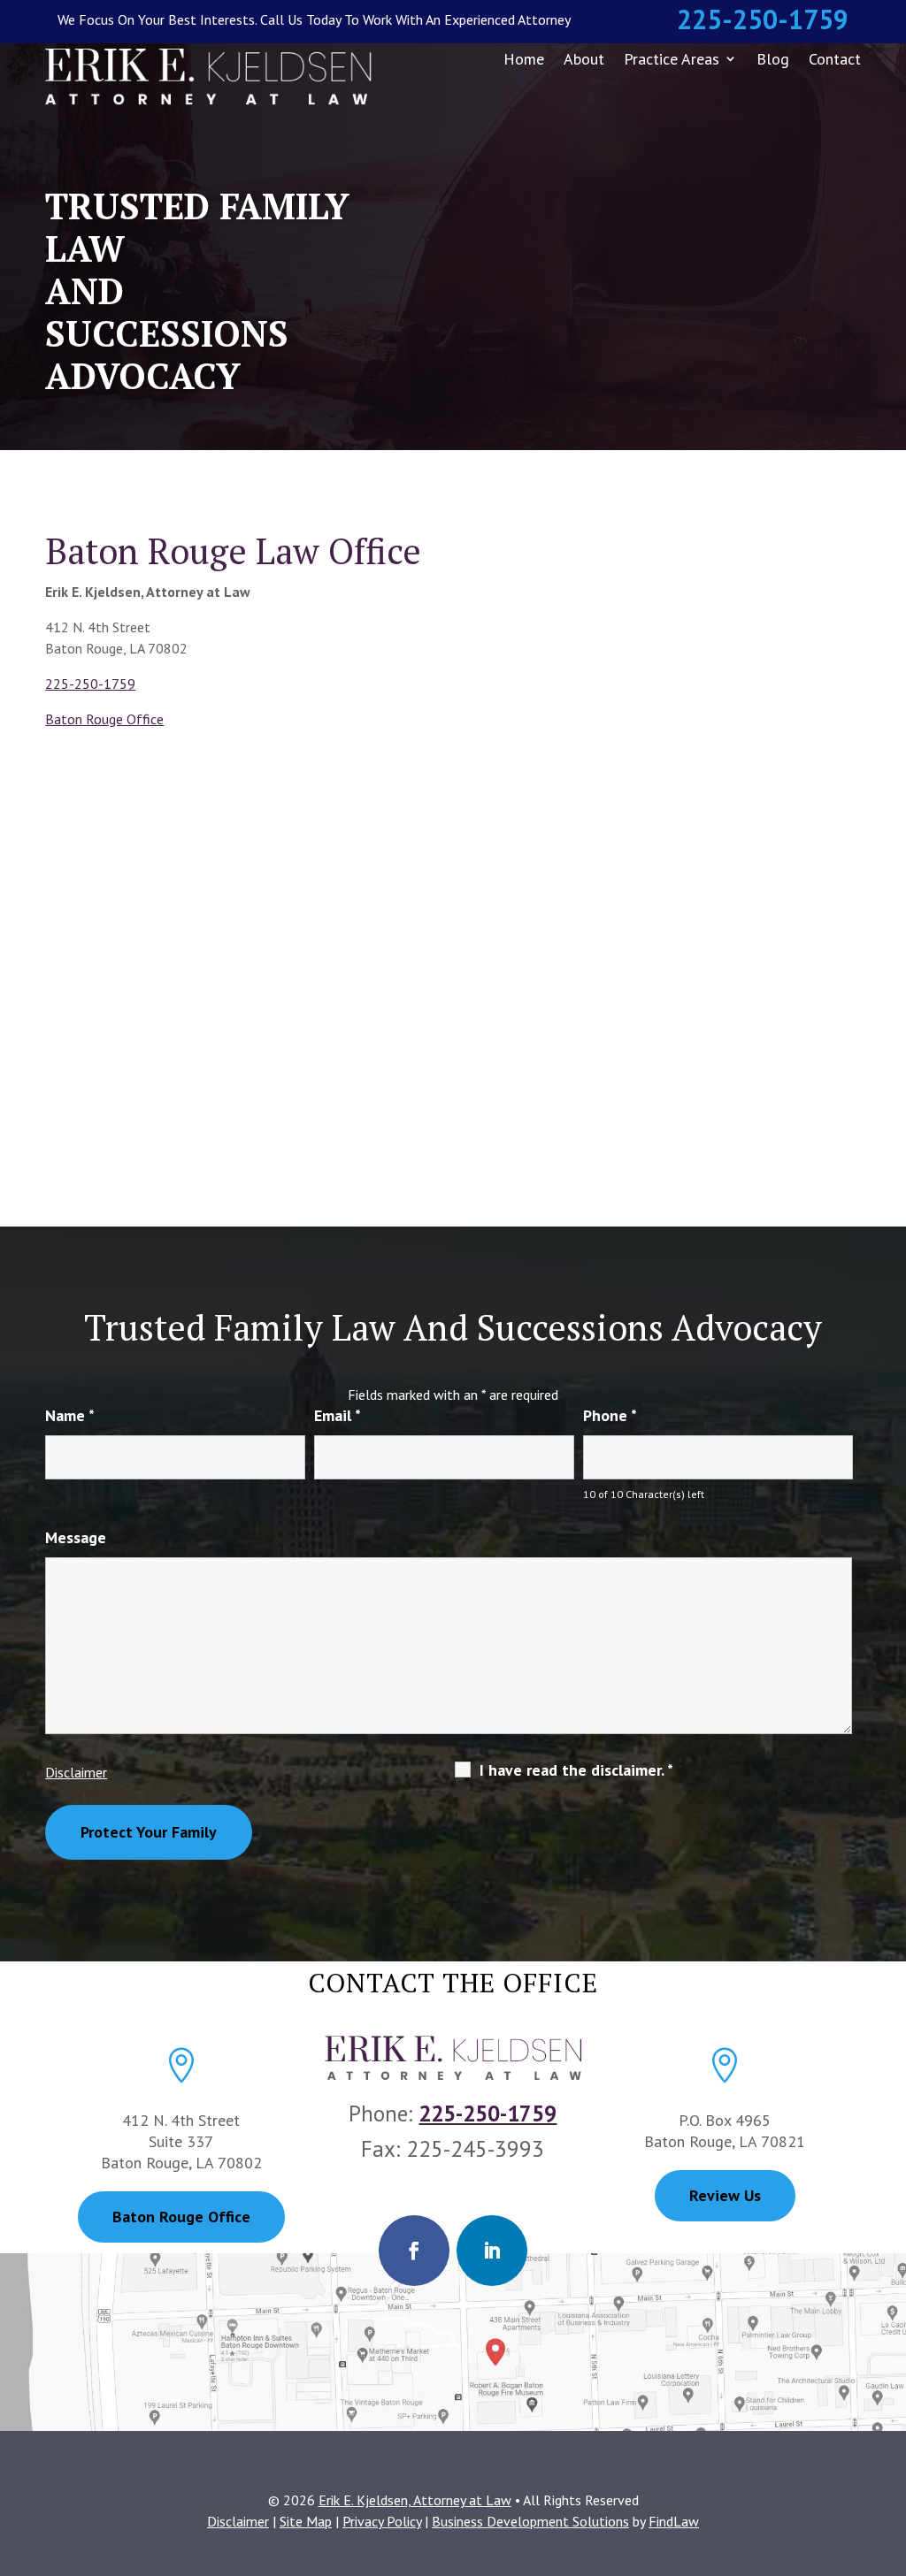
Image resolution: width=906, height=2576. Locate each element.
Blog (773, 59)
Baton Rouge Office (104, 719)
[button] (888, 2448)
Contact (835, 59)
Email (338, 1415)
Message (76, 1537)
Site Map (306, 2521)
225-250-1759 (763, 19)
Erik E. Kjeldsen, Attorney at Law (415, 2500)
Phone (610, 1415)
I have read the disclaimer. (576, 1770)
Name (70, 1415)
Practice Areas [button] (672, 59)
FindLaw (674, 2521)
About (584, 59)
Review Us (725, 2195)
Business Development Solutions (530, 2521)
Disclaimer (76, 1772)
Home (524, 59)
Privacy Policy (382, 2521)
